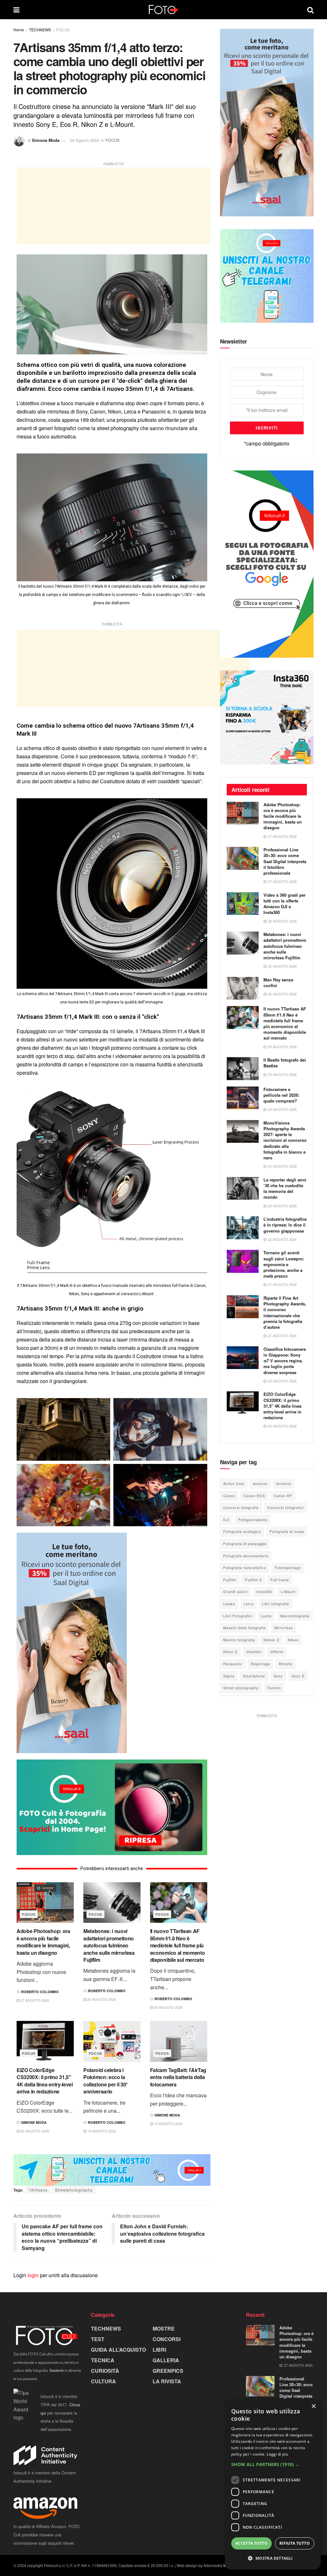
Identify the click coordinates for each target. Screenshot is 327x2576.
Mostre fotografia (239, 1640)
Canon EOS (254, 1496)
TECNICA (103, 2360)
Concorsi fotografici (285, 1507)
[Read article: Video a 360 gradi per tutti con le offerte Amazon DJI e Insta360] (243, 904)
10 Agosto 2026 (168, 2123)
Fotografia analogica (242, 1531)
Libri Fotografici (238, 1616)
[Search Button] (310, 10)
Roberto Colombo (40, 1992)
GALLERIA (166, 2360)
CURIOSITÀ (105, 2371)
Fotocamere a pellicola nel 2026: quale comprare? (281, 1095)
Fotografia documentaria (246, 1556)
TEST (98, 2339)
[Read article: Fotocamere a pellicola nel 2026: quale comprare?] (243, 1098)
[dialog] (273, 2485)
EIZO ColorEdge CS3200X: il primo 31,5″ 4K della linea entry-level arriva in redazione (45, 2081)
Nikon (293, 1640)
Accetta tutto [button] (251, 2543)
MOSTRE (164, 2328)
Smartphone (254, 1676)
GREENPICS (168, 2371)
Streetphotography (74, 2190)
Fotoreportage (288, 1567)
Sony (278, 1676)
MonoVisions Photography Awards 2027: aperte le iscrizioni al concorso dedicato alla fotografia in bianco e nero (285, 1140)
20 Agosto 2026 (34, 2131)
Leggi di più (277, 2454)
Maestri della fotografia (244, 1628)
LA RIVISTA (167, 2381)
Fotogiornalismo (253, 1520)
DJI (226, 1520)
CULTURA (103, 2381)
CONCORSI (167, 2339)
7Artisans (38, 2190)
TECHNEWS (40, 30)
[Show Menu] (16, 10)
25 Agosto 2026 (168, 2007)
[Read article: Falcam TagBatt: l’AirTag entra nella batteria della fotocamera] (179, 2041)
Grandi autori (235, 1591)
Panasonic (233, 1664)
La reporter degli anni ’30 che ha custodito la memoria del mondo (285, 1188)
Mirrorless (284, 1628)
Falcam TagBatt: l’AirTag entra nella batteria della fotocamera (178, 2077)
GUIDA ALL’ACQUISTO (118, 2350)
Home (19, 30)
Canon (229, 1496)
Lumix (266, 1616)
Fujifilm (230, 1580)
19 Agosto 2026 (101, 2131)
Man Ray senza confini (278, 982)
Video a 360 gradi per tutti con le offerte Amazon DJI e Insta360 (285, 904)
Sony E (298, 1676)
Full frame (280, 1580)
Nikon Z (230, 1652)
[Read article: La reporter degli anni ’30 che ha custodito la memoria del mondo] (243, 1188)
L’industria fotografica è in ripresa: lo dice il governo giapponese (285, 1225)
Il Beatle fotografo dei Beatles (285, 1063)
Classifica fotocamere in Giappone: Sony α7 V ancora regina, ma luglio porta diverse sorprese (285, 1361)
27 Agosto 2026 (34, 2000)
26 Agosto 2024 (84, 140)
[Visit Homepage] (163, 10)
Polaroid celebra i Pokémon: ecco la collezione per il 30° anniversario (106, 2081)
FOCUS (63, 30)
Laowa (229, 1604)
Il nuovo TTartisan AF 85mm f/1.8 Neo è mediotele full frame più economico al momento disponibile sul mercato (178, 1945)
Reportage (261, 1664)
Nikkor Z (271, 1640)
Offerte (277, 1652)
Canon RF (283, 1496)
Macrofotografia (295, 1616)
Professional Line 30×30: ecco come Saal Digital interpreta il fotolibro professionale (285, 861)
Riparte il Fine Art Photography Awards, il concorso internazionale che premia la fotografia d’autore (285, 1312)
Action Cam (234, 1483)
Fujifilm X (253, 1580)
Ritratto (286, 1664)
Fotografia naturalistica (245, 1567)
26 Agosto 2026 (101, 1999)
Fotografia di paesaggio (245, 1543)
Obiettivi (254, 1652)
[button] (273, 2464)
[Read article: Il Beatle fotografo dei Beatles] (243, 1069)
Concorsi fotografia (241, 1507)
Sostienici (57, 2370)
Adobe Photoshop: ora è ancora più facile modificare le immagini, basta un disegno (43, 1942)
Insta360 (264, 1591)
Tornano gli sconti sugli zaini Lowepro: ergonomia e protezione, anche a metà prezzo (284, 1264)
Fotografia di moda (287, 1531)
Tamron (274, 1688)
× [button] (313, 2406)
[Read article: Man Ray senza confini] (243, 988)
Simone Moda (46, 140)
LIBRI (159, 2350)
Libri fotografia (276, 1604)
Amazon (260, 1483)
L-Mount (288, 1591)
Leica (249, 1604)
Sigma (229, 1676)
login (33, 2275)
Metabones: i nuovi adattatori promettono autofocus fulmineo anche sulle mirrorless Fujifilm (109, 1945)
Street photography (241, 1688)
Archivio (284, 1483)
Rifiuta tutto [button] (295, 2543)
